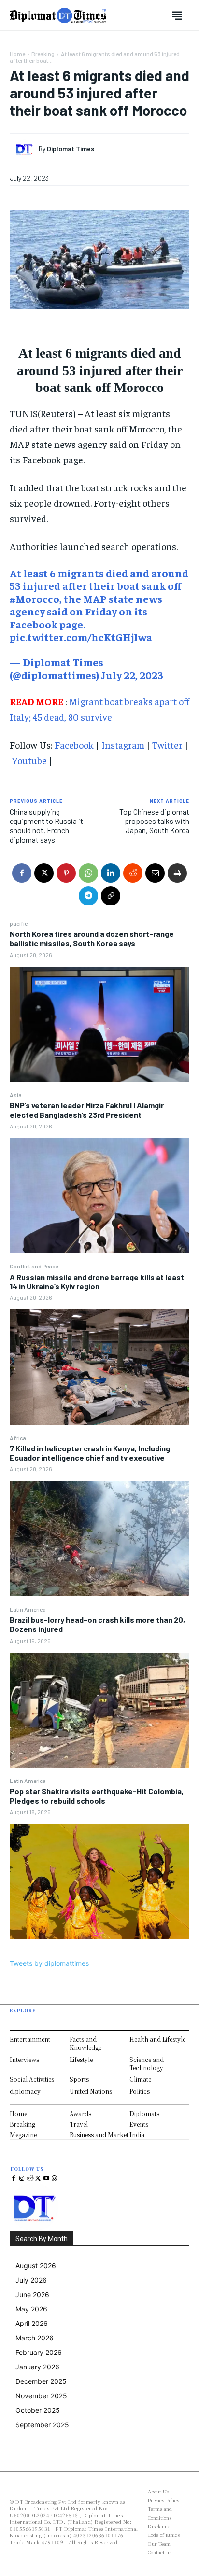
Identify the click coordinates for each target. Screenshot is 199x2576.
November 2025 (41, 2396)
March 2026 (35, 2338)
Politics (140, 2091)
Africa (18, 1438)
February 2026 (39, 2352)
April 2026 (32, 2323)
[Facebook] (22, 873)
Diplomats (144, 2113)
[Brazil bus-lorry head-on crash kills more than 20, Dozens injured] (99, 1710)
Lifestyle (81, 2059)
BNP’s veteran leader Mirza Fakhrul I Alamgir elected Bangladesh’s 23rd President (87, 1110)
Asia (16, 1095)
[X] (44, 873)
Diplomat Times (71, 149)
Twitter (167, 745)
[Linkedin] (111, 873)
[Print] (177, 873)
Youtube (29, 760)
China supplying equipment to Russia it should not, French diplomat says (46, 826)
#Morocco (35, 599)
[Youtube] (46, 2179)
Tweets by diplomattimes (49, 1963)
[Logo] (58, 15)
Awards (80, 2113)
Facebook (74, 745)
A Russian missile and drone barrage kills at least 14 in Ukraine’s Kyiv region (97, 1281)
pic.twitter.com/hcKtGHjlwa (81, 637)
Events (139, 2124)
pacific (19, 923)
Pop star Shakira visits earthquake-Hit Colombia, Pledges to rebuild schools (97, 1796)
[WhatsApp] (88, 873)
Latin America (28, 1609)
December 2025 (41, 2381)
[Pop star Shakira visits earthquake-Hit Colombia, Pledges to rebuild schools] (99, 1881)
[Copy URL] (111, 896)
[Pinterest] (66, 873)
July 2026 (31, 2280)
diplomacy (25, 2091)
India (137, 2135)
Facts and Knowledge (85, 2043)
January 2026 (37, 2367)
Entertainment (30, 2039)
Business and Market (99, 2135)
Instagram (123, 745)
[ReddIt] (133, 873)
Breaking (43, 54)
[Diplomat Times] (27, 149)
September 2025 (42, 2425)
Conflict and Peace (34, 1266)
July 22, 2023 (132, 675)
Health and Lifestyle (157, 2039)
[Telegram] (88, 896)
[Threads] (54, 2179)
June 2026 (32, 2294)
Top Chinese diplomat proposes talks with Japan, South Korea (154, 821)
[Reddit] (30, 2179)
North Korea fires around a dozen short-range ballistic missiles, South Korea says (92, 938)
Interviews (24, 2059)
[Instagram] (22, 2179)
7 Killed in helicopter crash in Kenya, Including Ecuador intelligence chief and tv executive (90, 1453)
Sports (79, 2079)
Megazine (23, 2135)
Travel (79, 2124)
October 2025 (38, 2410)
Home (17, 54)
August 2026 (36, 2265)
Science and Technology (147, 2063)
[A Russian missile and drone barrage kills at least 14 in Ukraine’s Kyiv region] (99, 1367)
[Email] (155, 873)
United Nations (91, 2091)
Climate (140, 2079)
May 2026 (31, 2309)
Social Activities (32, 2079)
